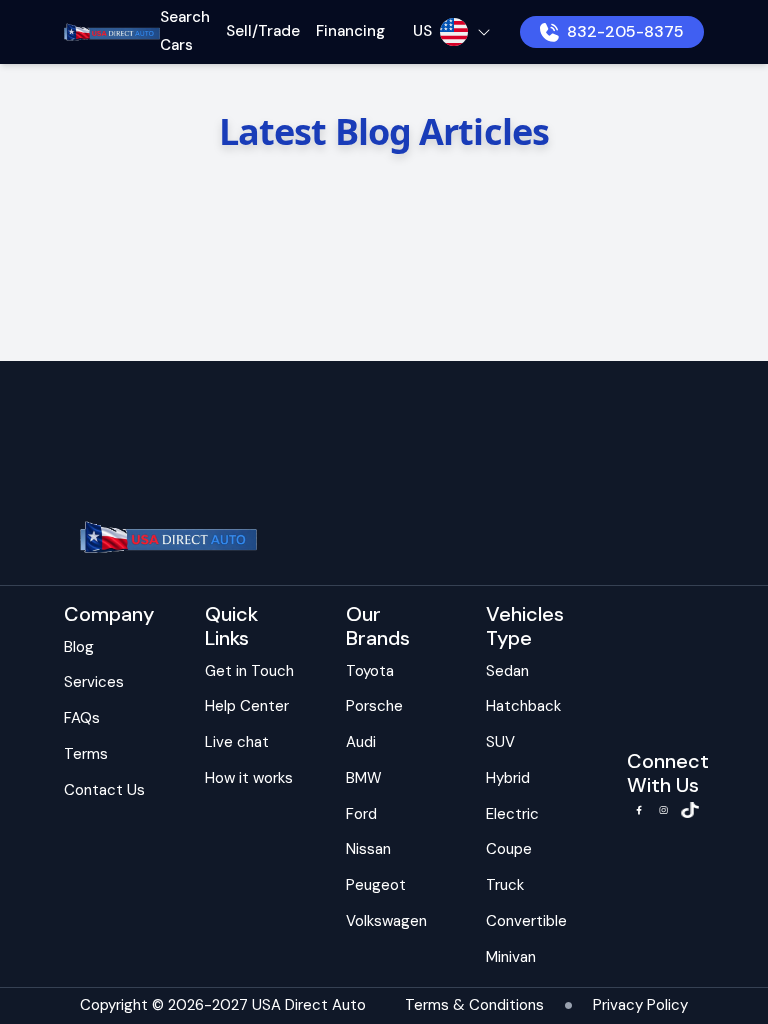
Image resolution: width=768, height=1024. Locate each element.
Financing (350, 31)
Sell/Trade (263, 31)
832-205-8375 (625, 31)
